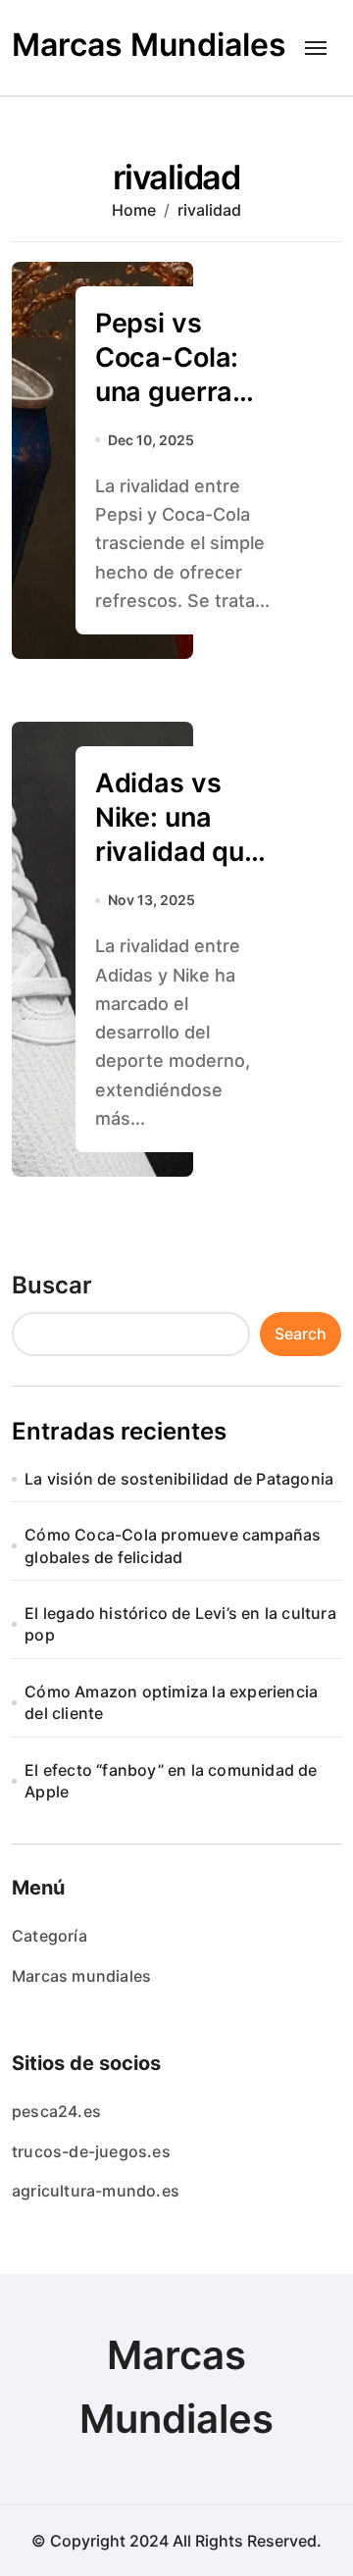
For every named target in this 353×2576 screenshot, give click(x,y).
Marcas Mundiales (149, 45)
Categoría (50, 1936)
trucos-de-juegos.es (91, 2151)
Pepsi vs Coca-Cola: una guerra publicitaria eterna (167, 392)
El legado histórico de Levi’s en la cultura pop (180, 1624)
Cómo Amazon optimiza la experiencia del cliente (171, 1702)
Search (301, 1334)
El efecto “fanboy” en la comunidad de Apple (171, 1781)
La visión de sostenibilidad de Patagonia (179, 1479)
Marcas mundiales (81, 1976)
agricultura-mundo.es (96, 2191)
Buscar (52, 1285)
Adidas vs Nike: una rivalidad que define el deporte (177, 852)
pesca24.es (56, 2111)
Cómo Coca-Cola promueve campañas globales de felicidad (173, 1545)
